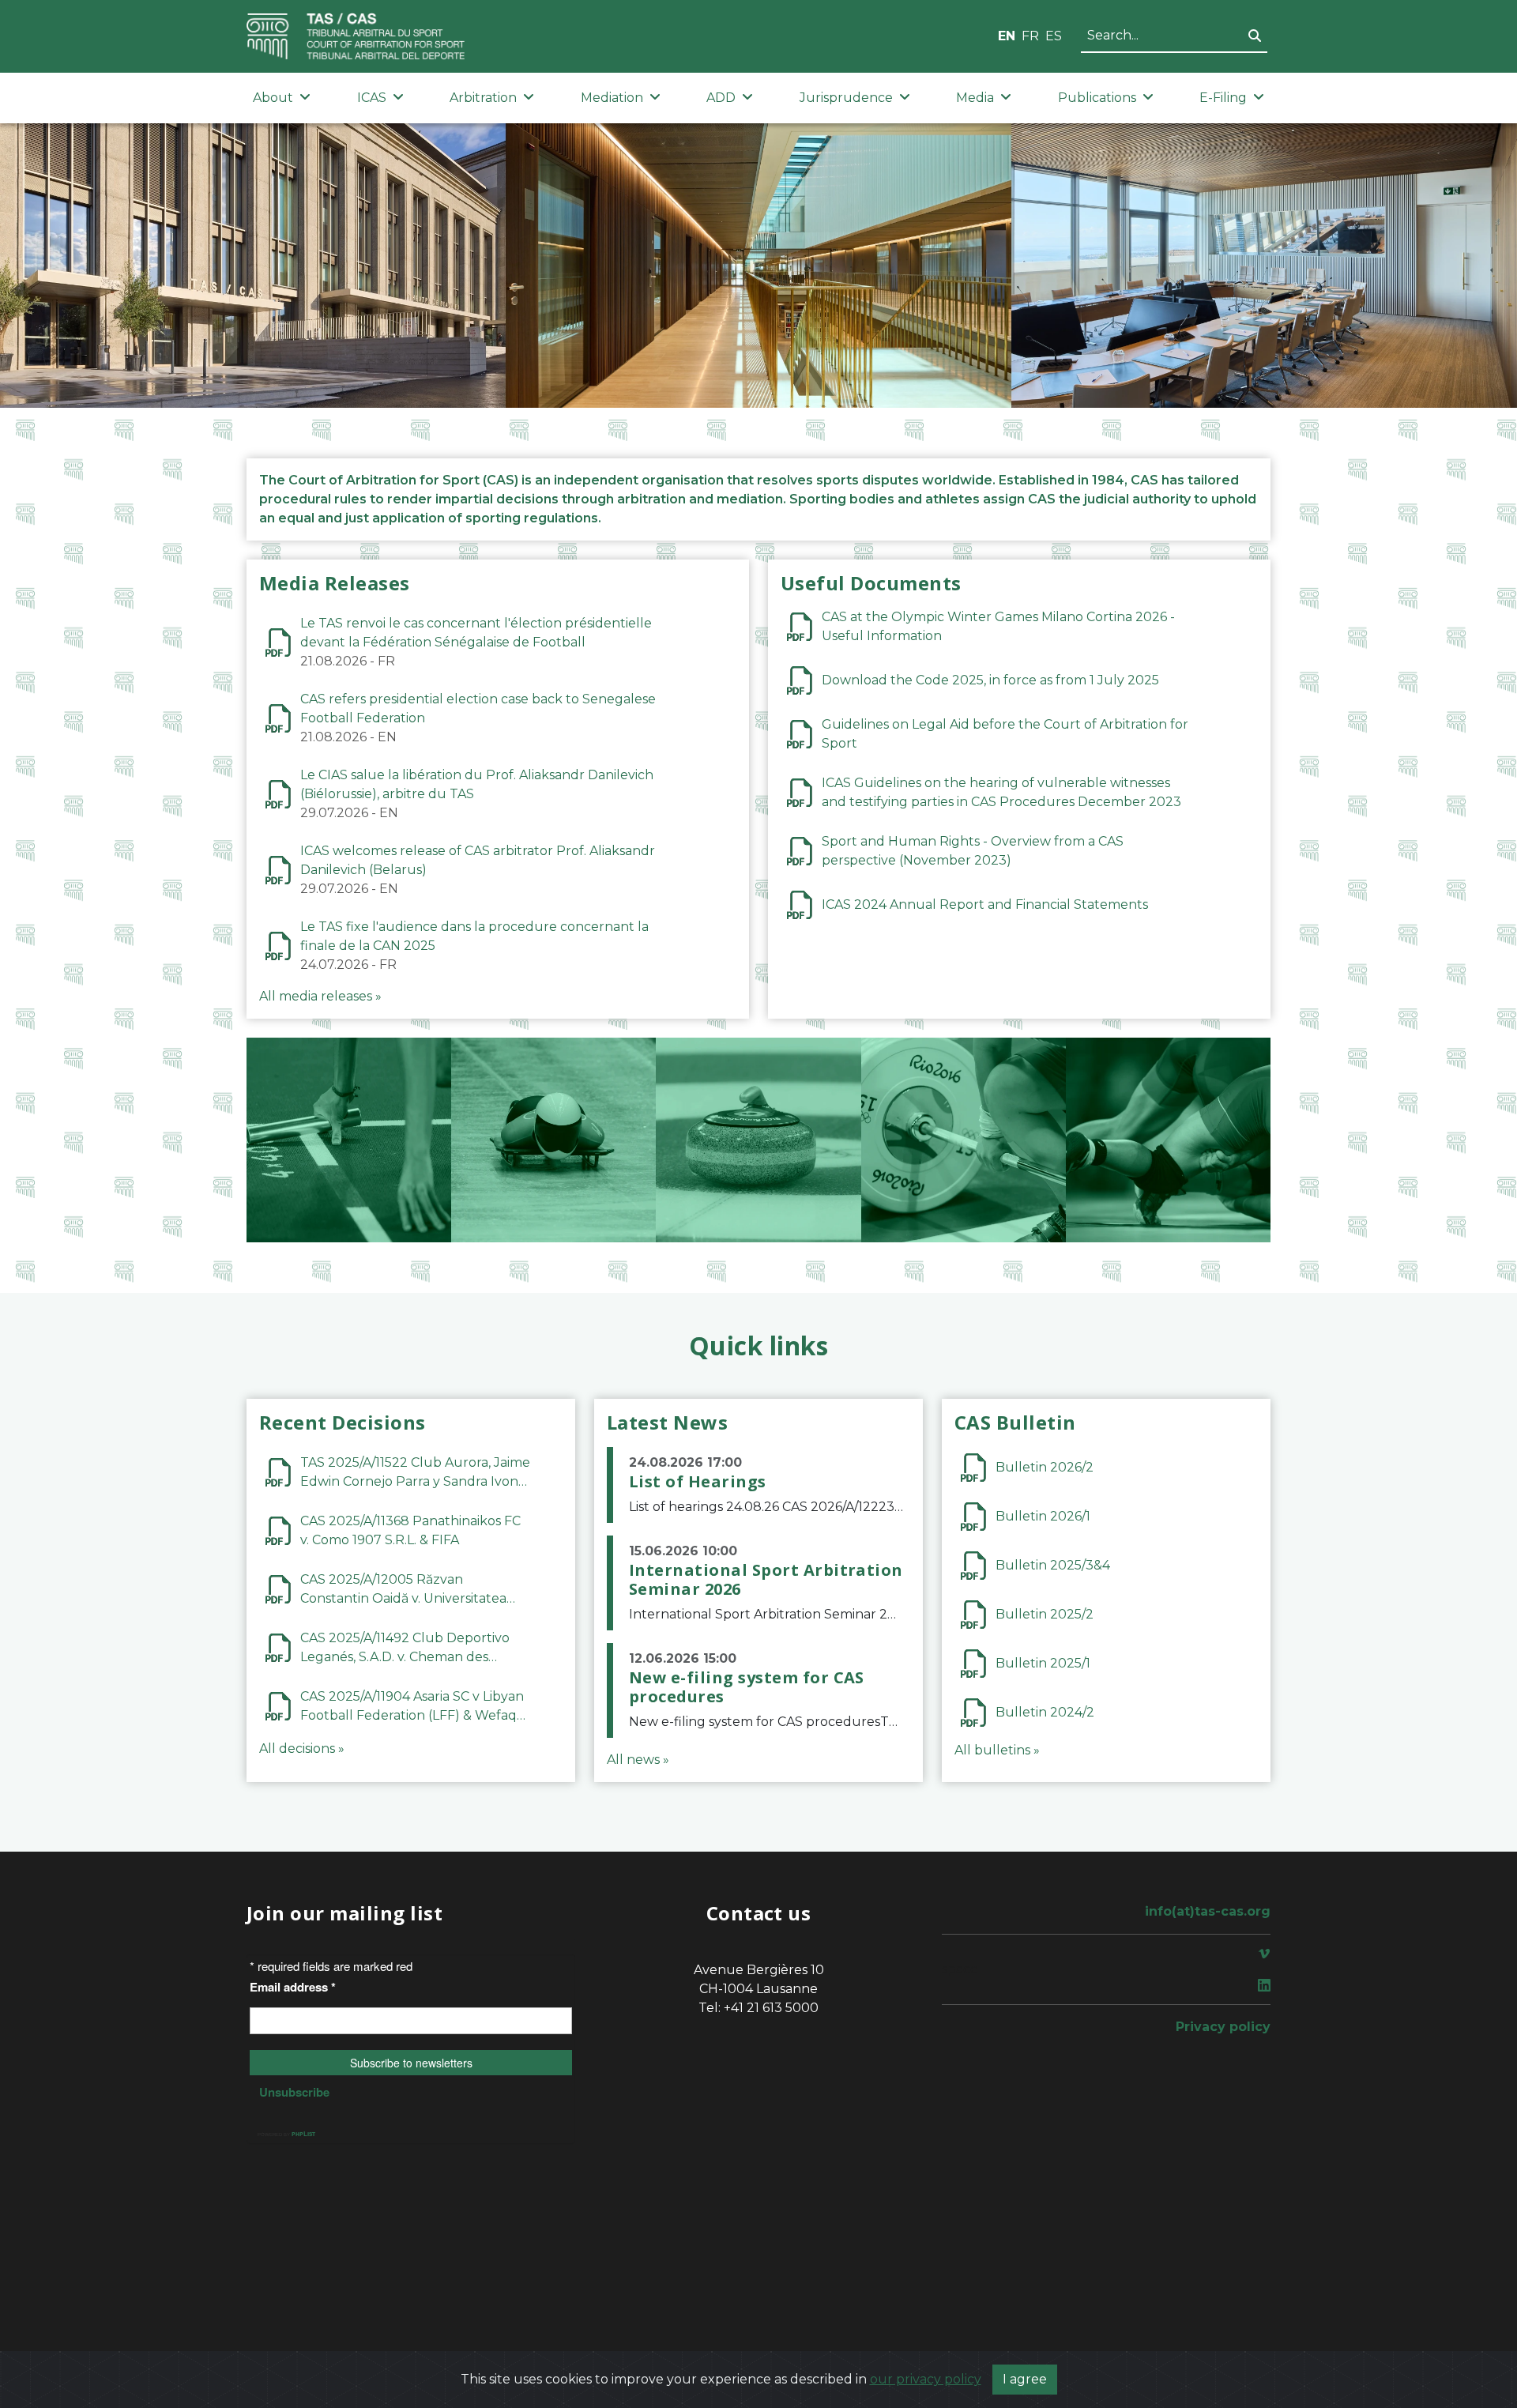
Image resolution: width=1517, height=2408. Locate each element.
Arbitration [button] (483, 98)
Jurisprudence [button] (846, 98)
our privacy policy (926, 2379)
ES (1054, 36)
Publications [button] (1097, 98)
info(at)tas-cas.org (1208, 1911)
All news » (638, 1760)
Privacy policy (1223, 2027)
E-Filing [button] (1223, 98)
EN (1007, 36)
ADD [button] (721, 98)
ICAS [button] (372, 98)
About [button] (273, 98)
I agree (1025, 2379)
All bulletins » (997, 1750)
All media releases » (320, 996)
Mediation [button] (612, 98)
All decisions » (302, 1749)
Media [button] (975, 98)
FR (1030, 36)
